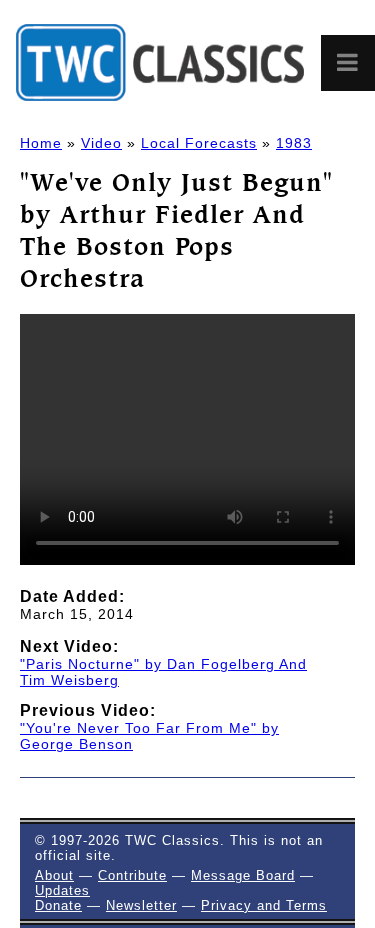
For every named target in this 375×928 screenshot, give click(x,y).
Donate (58, 905)
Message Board (243, 875)
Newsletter (141, 905)
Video (101, 143)
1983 (294, 143)
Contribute (132, 875)
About (54, 875)
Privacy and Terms (264, 905)
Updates (62, 890)
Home (41, 143)
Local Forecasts (199, 143)
